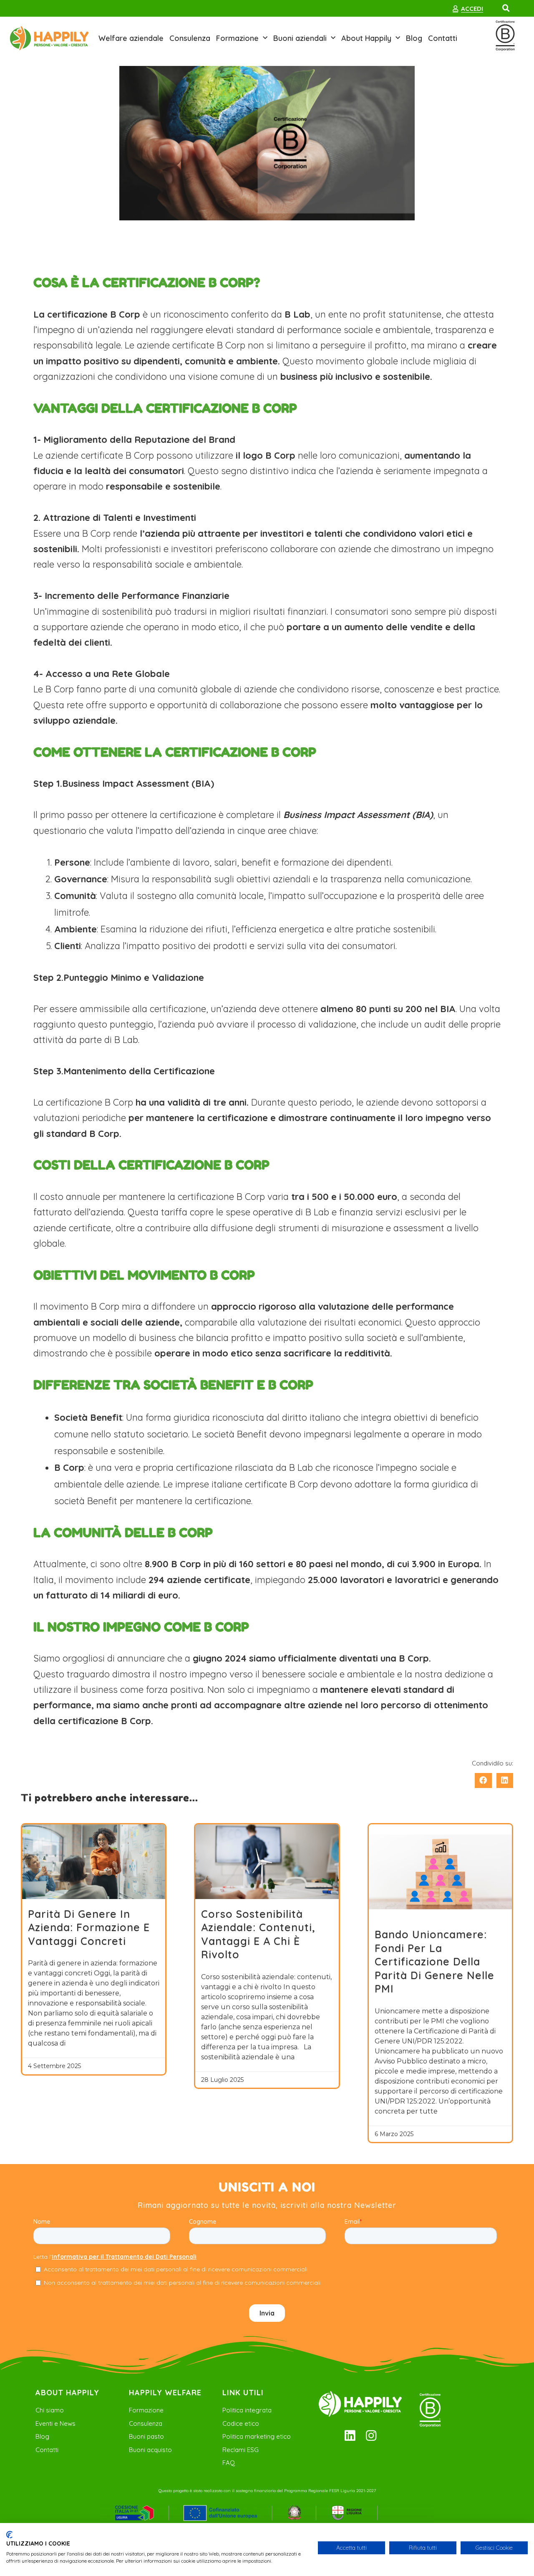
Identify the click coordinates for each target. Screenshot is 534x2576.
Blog (414, 38)
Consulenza (190, 38)
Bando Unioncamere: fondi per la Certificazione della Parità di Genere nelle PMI (435, 1961)
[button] (506, 8)
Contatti (443, 38)
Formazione (237, 38)
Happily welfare (165, 2393)
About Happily (366, 38)
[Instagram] (371, 2436)
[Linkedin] (350, 2436)
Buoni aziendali (300, 38)
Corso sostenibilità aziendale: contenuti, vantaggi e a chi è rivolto (258, 1934)
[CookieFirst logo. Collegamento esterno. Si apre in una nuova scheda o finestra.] (9, 2535)
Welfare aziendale (131, 38)
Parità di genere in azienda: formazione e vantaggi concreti (89, 1927)
